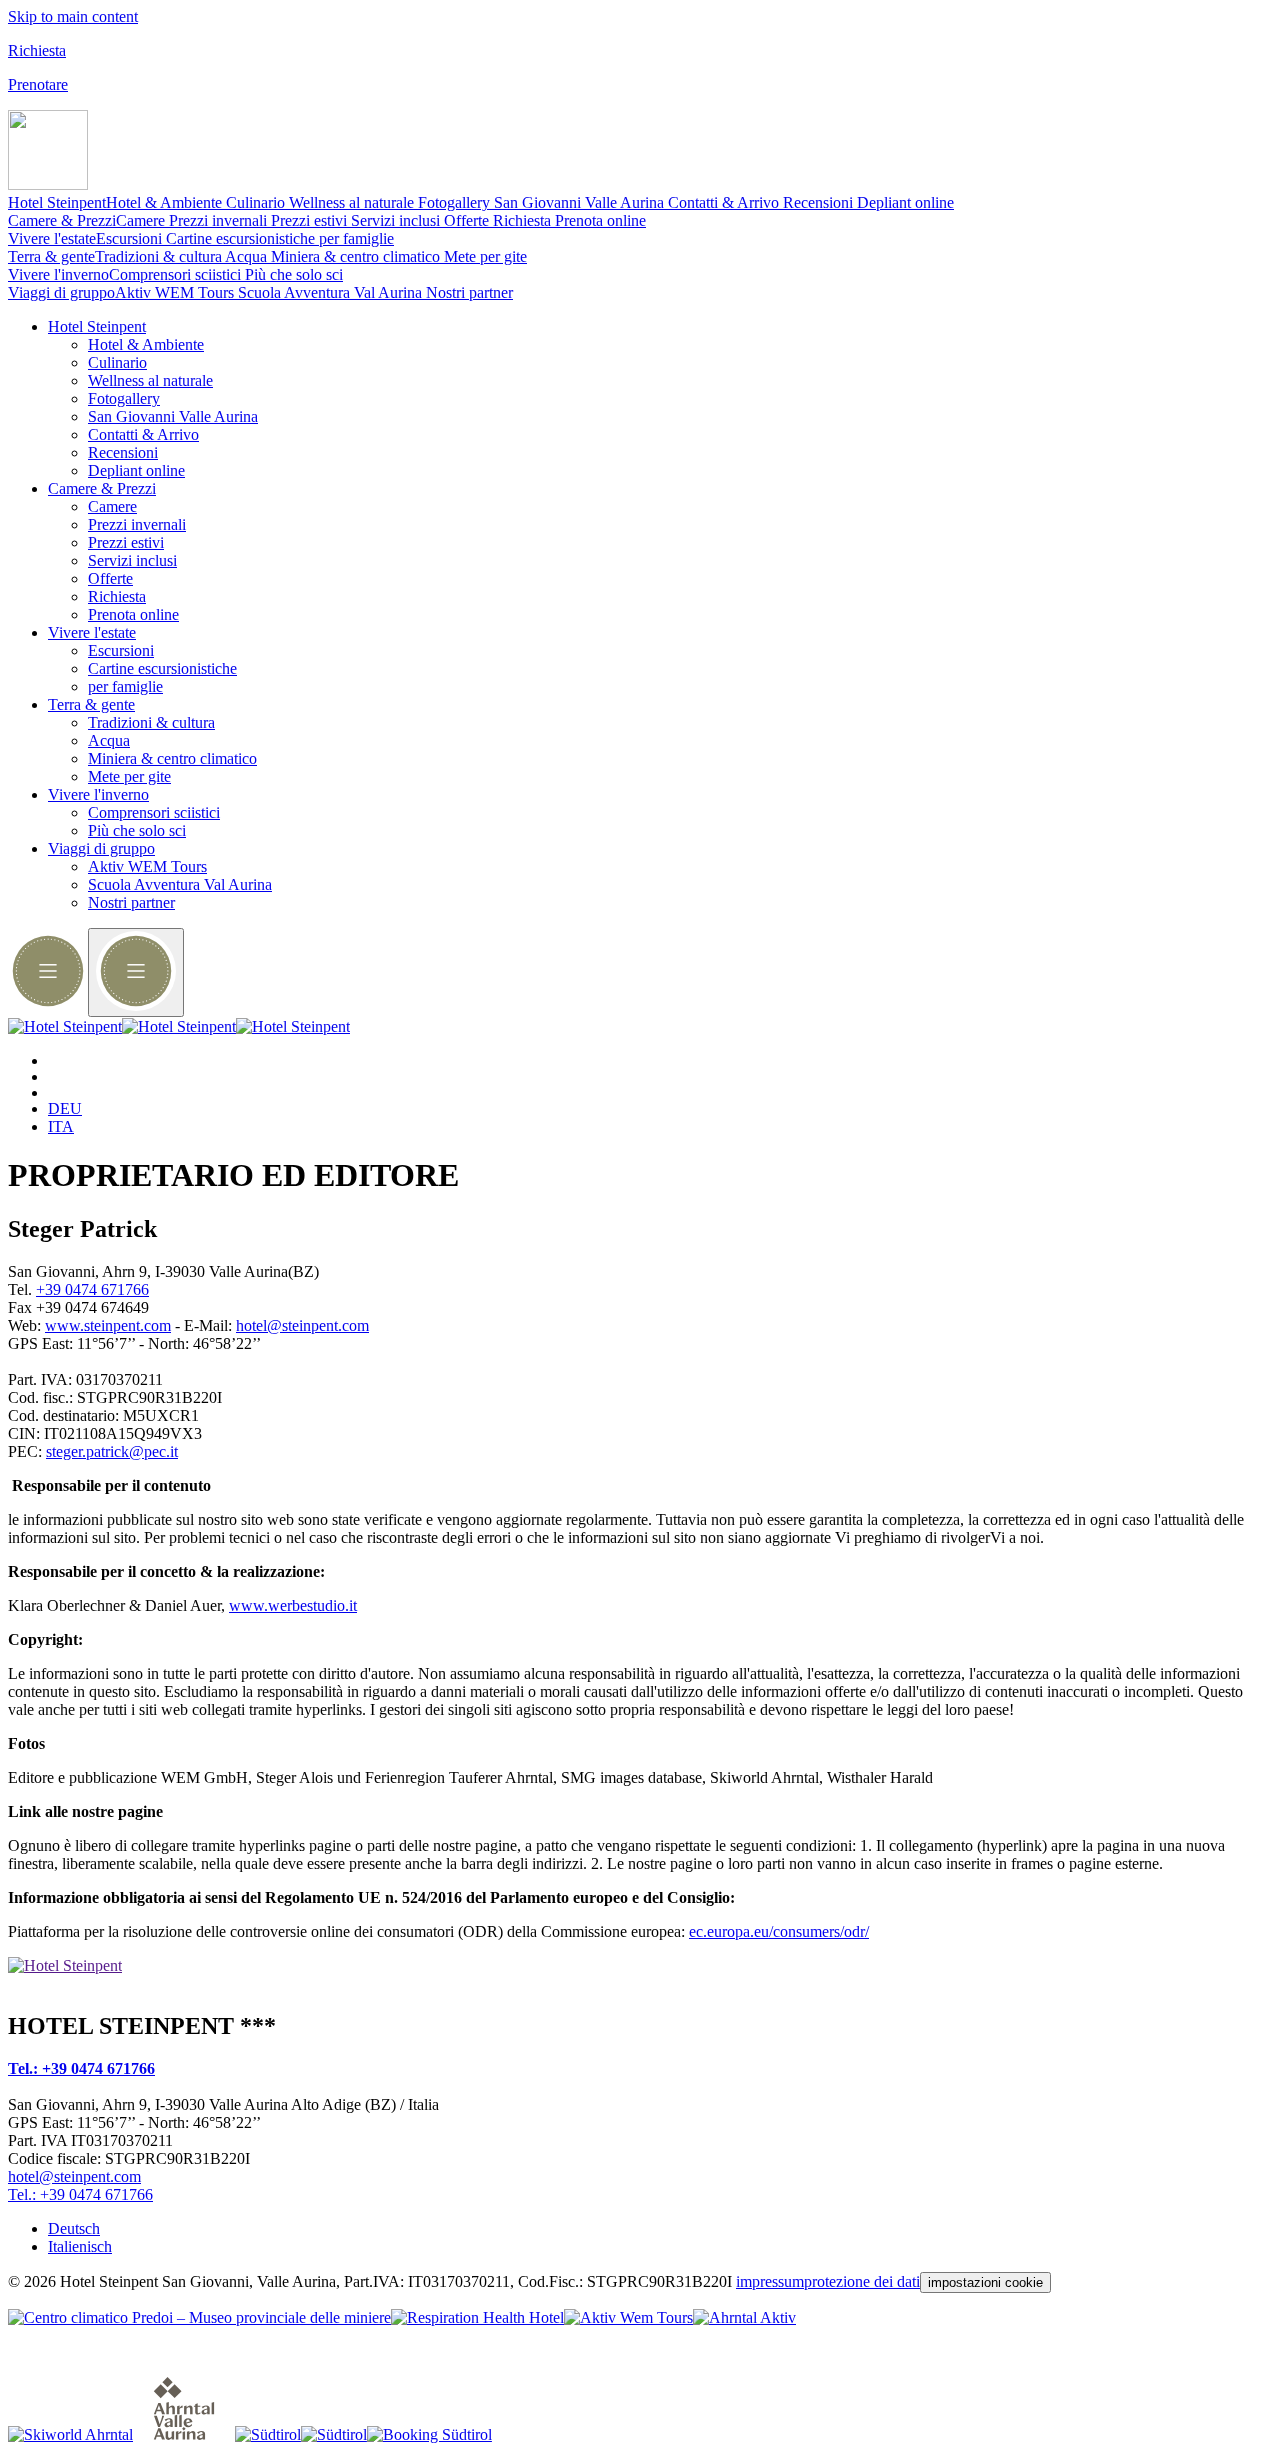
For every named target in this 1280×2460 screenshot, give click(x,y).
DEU (65, 1108)
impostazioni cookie (985, 2282)
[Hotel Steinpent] (179, 1026)
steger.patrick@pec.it (112, 1451)
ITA (61, 1126)
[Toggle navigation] (48, 184)
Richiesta (37, 50)
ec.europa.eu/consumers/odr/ (779, 1931)
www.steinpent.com (108, 1325)
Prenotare (38, 84)
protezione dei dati (862, 2281)
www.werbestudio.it (293, 1605)
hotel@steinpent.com (302, 1325)
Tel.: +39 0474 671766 (81, 2068)
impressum (770, 2281)
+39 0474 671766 (92, 1289)
